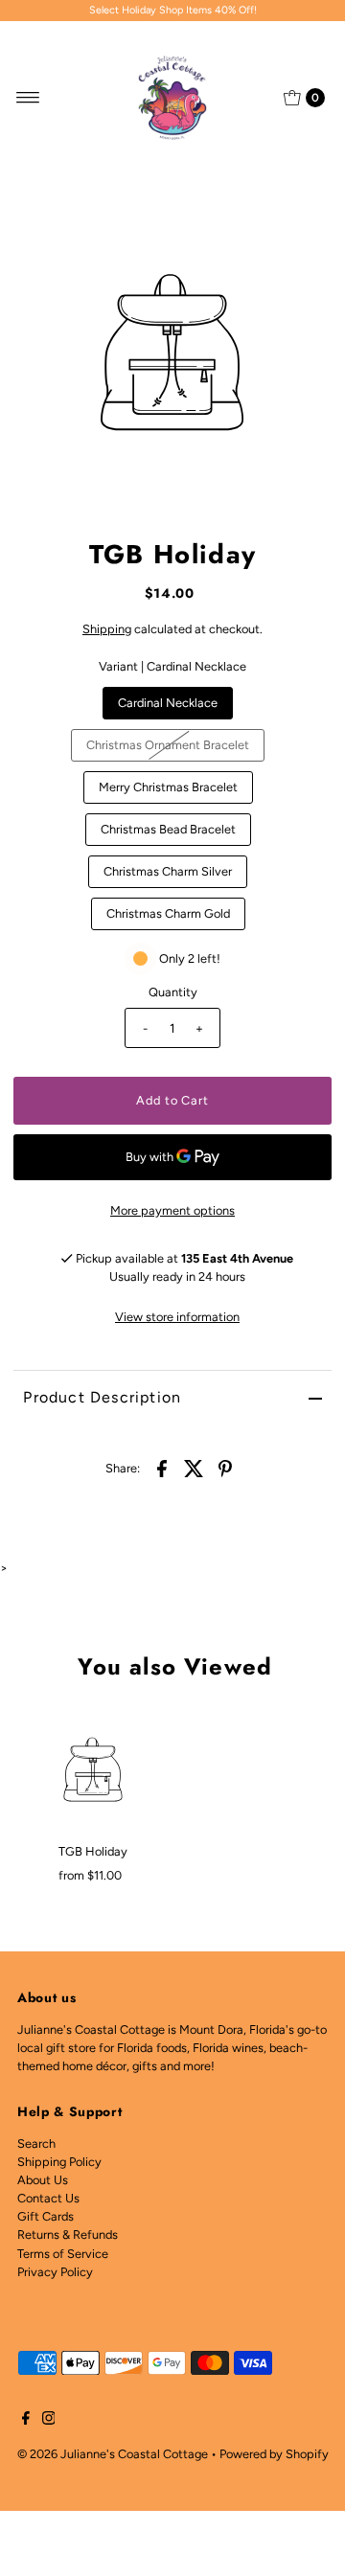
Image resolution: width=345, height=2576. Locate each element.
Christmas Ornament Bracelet (168, 745)
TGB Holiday (93, 1851)
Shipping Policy (59, 2162)
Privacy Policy (55, 2272)
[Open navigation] (28, 98)
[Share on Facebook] (162, 1468)
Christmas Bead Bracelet (168, 829)
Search (36, 2143)
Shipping (107, 629)
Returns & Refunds (68, 2234)
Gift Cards (46, 2216)
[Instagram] (49, 2421)
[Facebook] (26, 2421)
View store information (177, 1317)
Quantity (173, 992)
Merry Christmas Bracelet (168, 787)
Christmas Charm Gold (168, 913)
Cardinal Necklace (168, 703)
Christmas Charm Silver (168, 871)
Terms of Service (63, 2254)
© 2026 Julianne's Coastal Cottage (113, 2454)
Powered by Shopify (274, 2454)
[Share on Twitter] (194, 1468)
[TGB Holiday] (93, 1769)
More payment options (172, 1210)
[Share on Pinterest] (225, 1468)
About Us (43, 2180)
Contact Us (48, 2198)
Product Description (102, 1397)
